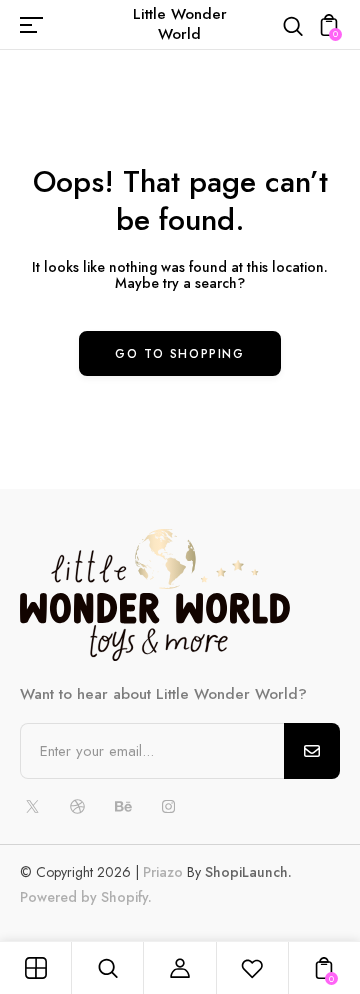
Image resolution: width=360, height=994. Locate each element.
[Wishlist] (252, 968)
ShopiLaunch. (248, 872)
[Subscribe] (312, 751)
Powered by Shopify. (86, 897)
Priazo (163, 872)
